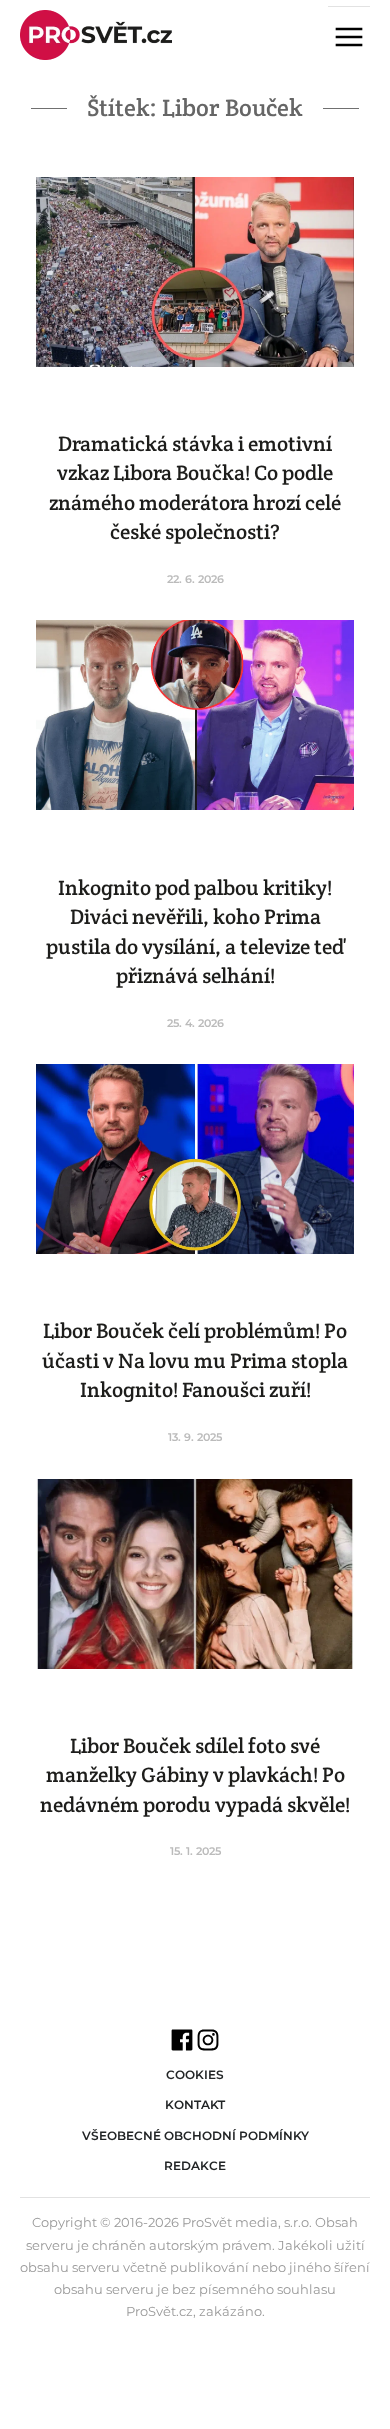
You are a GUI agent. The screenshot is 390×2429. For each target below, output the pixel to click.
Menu (357, 39)
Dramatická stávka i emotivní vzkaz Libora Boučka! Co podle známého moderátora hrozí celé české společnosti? (195, 487)
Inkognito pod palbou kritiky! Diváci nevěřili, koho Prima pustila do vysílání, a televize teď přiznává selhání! (195, 931)
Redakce (195, 2165)
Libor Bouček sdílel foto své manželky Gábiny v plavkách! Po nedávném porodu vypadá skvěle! (195, 1775)
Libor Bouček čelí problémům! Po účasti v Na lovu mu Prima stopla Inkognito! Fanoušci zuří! (195, 1360)
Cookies (195, 2074)
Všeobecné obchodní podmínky (195, 2135)
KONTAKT (195, 2104)
